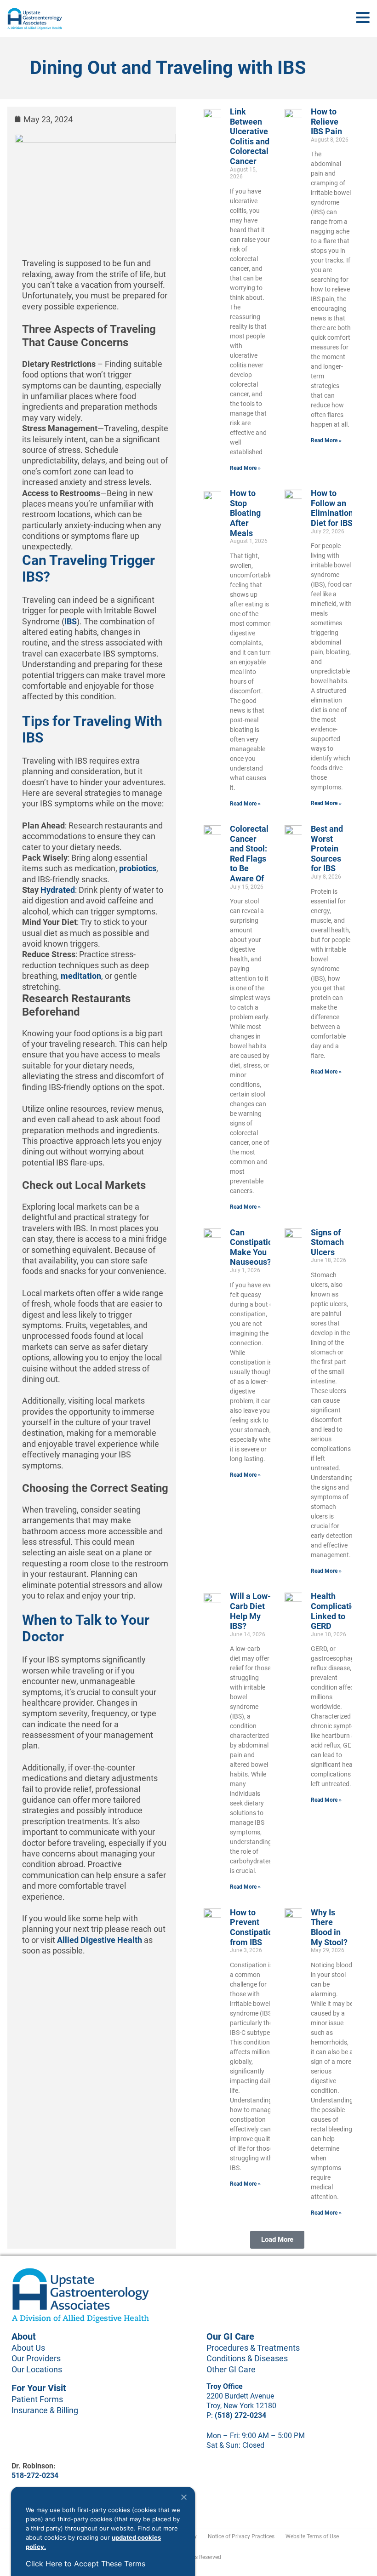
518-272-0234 (35, 2476)
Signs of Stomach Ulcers (327, 1242)
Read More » (245, 468)
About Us (28, 2348)
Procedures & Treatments (253, 2348)
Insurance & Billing (45, 2410)
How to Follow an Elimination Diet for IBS (332, 508)
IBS (71, 621)
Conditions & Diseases (247, 2358)
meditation (81, 976)
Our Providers (36, 2358)
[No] (183, 2497)
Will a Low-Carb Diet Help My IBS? (250, 1611)
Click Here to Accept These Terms (86, 2564)
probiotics (138, 868)
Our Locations (37, 2369)
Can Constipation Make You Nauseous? (254, 1247)
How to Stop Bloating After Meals (245, 513)
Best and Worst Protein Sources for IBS (327, 848)
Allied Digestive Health (99, 1940)
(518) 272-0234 (240, 2415)
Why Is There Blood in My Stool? (329, 1927)
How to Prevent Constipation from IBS (254, 1927)
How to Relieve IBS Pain (326, 121)
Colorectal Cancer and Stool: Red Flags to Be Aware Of (249, 854)
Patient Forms (37, 2399)
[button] (277, 2240)
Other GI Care (231, 2369)
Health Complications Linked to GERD (338, 1611)
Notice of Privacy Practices (241, 2536)
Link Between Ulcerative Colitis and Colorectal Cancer (250, 136)
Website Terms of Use (312, 2536)
